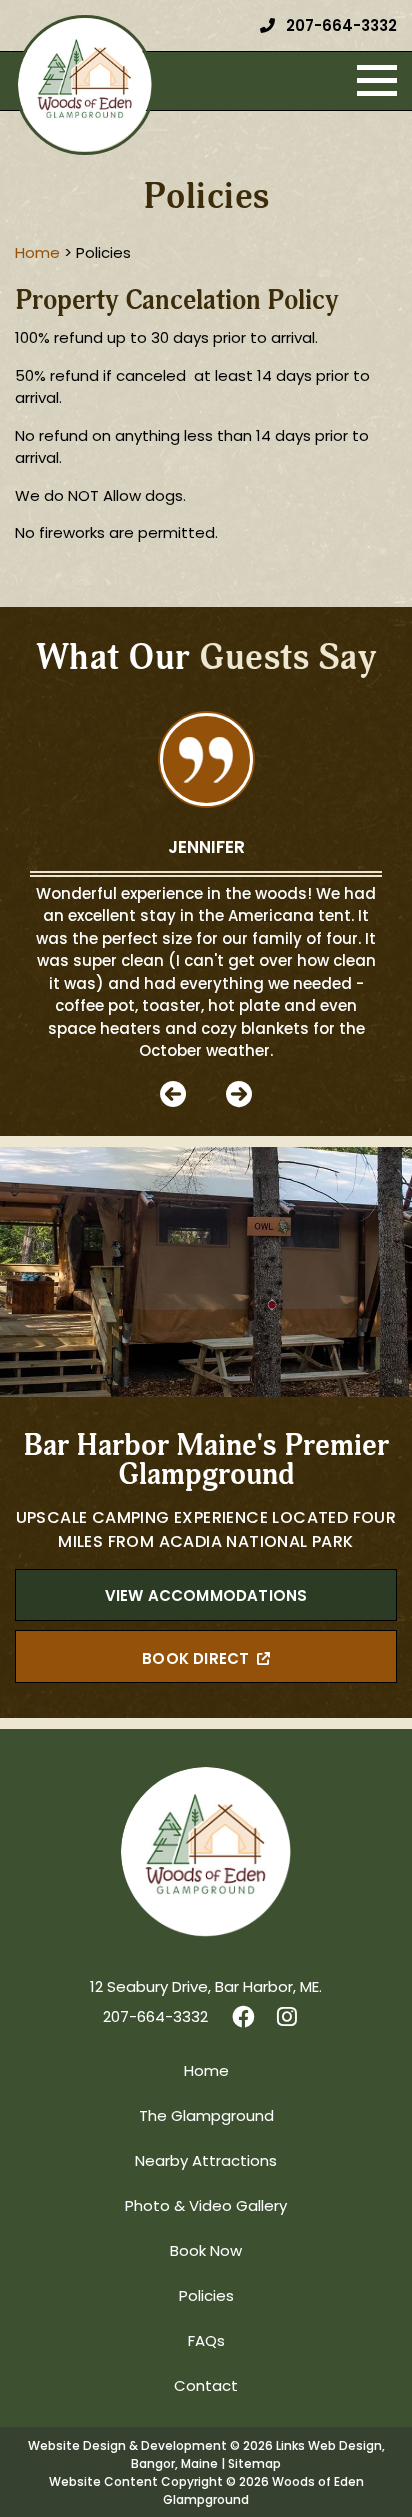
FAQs (206, 2342)
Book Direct (195, 1660)
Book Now (206, 2252)
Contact (206, 2387)
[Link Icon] (243, 2018)
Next (239, 1094)
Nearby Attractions (206, 2162)
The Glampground (206, 2117)
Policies (206, 2297)
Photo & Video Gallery (206, 2207)
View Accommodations (206, 1597)
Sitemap (254, 2465)
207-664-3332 (339, 27)
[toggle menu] (377, 81)
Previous (173, 1094)
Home (206, 2072)
